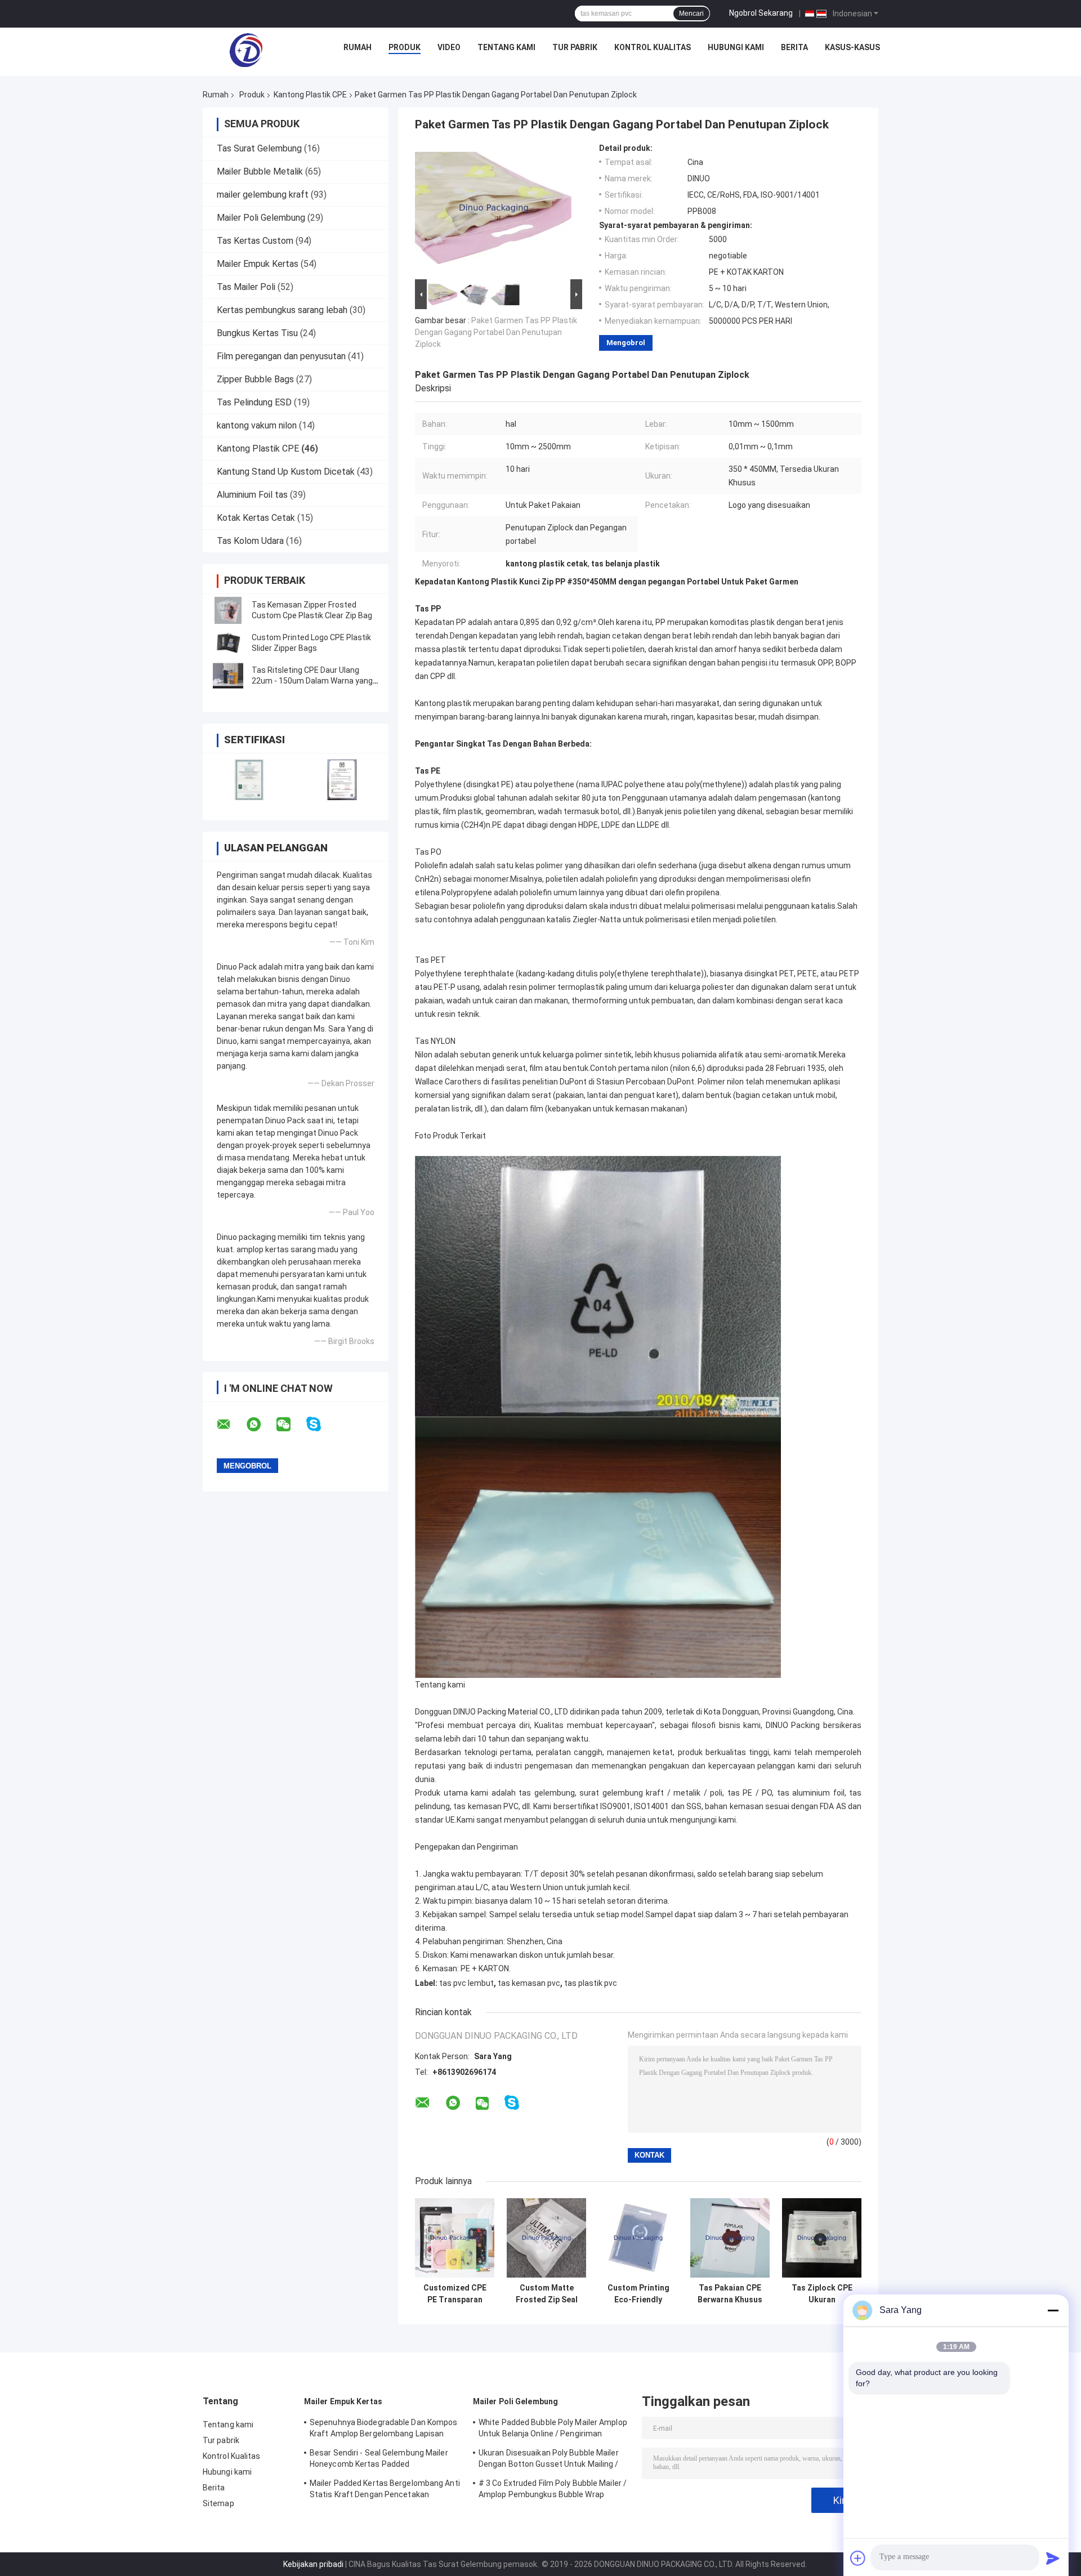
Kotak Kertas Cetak (256, 518)
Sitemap (218, 2503)
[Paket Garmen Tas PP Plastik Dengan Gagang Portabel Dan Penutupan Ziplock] (494, 210)
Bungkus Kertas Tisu (257, 333)
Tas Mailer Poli (246, 287)
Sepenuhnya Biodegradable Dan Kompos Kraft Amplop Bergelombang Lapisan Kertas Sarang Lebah (384, 2430)
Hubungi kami (736, 47)
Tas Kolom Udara (250, 541)
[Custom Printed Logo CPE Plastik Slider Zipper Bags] (228, 643)
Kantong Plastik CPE (310, 95)
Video (449, 47)
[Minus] (1053, 2310)
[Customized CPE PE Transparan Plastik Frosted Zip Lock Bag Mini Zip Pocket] (455, 2238)
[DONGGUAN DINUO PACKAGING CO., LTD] (246, 50)
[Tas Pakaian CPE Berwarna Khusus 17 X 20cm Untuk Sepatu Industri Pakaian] (730, 2238)
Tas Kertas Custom (255, 241)
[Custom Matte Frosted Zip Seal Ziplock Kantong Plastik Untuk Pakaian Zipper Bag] (546, 2238)
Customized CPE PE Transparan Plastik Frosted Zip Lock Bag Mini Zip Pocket (455, 2294)
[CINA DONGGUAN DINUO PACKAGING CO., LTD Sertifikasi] (249, 780)
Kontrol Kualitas (653, 47)
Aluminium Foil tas (252, 495)
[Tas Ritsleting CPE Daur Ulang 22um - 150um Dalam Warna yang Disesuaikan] (228, 676)
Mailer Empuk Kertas (258, 264)
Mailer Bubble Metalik (260, 171)
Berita (794, 47)
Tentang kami (506, 47)
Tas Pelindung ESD (254, 402)
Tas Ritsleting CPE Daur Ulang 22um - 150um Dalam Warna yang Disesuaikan (312, 681)
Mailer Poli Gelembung (261, 218)
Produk (405, 47)
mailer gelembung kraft (263, 195)
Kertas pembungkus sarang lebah (282, 310)
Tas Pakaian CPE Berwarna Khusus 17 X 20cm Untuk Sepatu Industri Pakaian (730, 2294)
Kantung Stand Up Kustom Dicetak (286, 472)
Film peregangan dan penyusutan (281, 356)
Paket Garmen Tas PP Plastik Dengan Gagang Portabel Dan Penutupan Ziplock (496, 332)
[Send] (1053, 2558)
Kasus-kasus (852, 47)
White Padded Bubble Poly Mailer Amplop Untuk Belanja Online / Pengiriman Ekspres (553, 2430)
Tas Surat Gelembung (259, 148)
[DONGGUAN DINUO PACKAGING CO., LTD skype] (321, 1424)
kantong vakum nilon (257, 425)
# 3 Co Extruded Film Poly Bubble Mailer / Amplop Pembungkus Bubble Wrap (553, 2489)
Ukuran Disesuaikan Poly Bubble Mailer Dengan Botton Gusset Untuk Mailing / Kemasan (549, 2460)
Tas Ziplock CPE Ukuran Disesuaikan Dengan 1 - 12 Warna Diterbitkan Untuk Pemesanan (822, 2294)
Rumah (358, 47)
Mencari (691, 14)
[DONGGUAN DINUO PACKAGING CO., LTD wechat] (291, 1425)
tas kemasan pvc (529, 1983)
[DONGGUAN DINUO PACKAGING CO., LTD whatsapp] (261, 1425)
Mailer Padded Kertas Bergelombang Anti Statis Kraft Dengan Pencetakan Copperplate (385, 2490)
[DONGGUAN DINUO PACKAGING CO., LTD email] (231, 1425)
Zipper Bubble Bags (255, 379)
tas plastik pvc (591, 1983)
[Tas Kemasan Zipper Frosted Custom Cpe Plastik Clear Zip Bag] (228, 610)
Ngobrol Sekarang (761, 13)
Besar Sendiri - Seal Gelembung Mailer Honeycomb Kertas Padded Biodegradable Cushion (379, 2460)
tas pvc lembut (466, 1983)
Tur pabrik (575, 47)
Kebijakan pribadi (313, 2564)
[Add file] (858, 2558)
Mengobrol (626, 343)
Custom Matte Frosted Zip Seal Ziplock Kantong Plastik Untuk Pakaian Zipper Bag (547, 2294)
